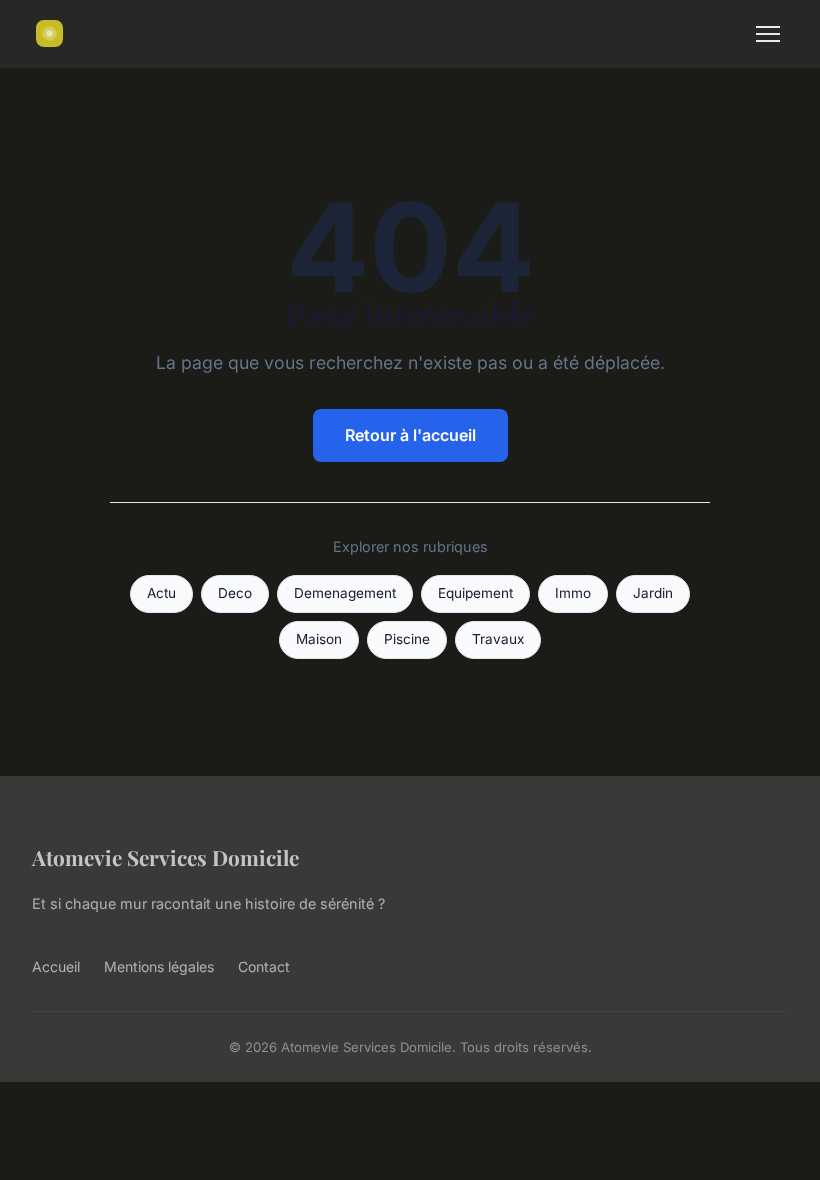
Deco (235, 593)
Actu (161, 593)
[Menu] (768, 34)
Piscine (407, 639)
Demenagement (345, 593)
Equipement (475, 593)
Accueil (56, 966)
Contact (264, 966)
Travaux (498, 639)
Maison (319, 639)
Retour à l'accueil (410, 435)
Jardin (653, 593)
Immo (573, 593)
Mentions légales (159, 966)
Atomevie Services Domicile (165, 857)
